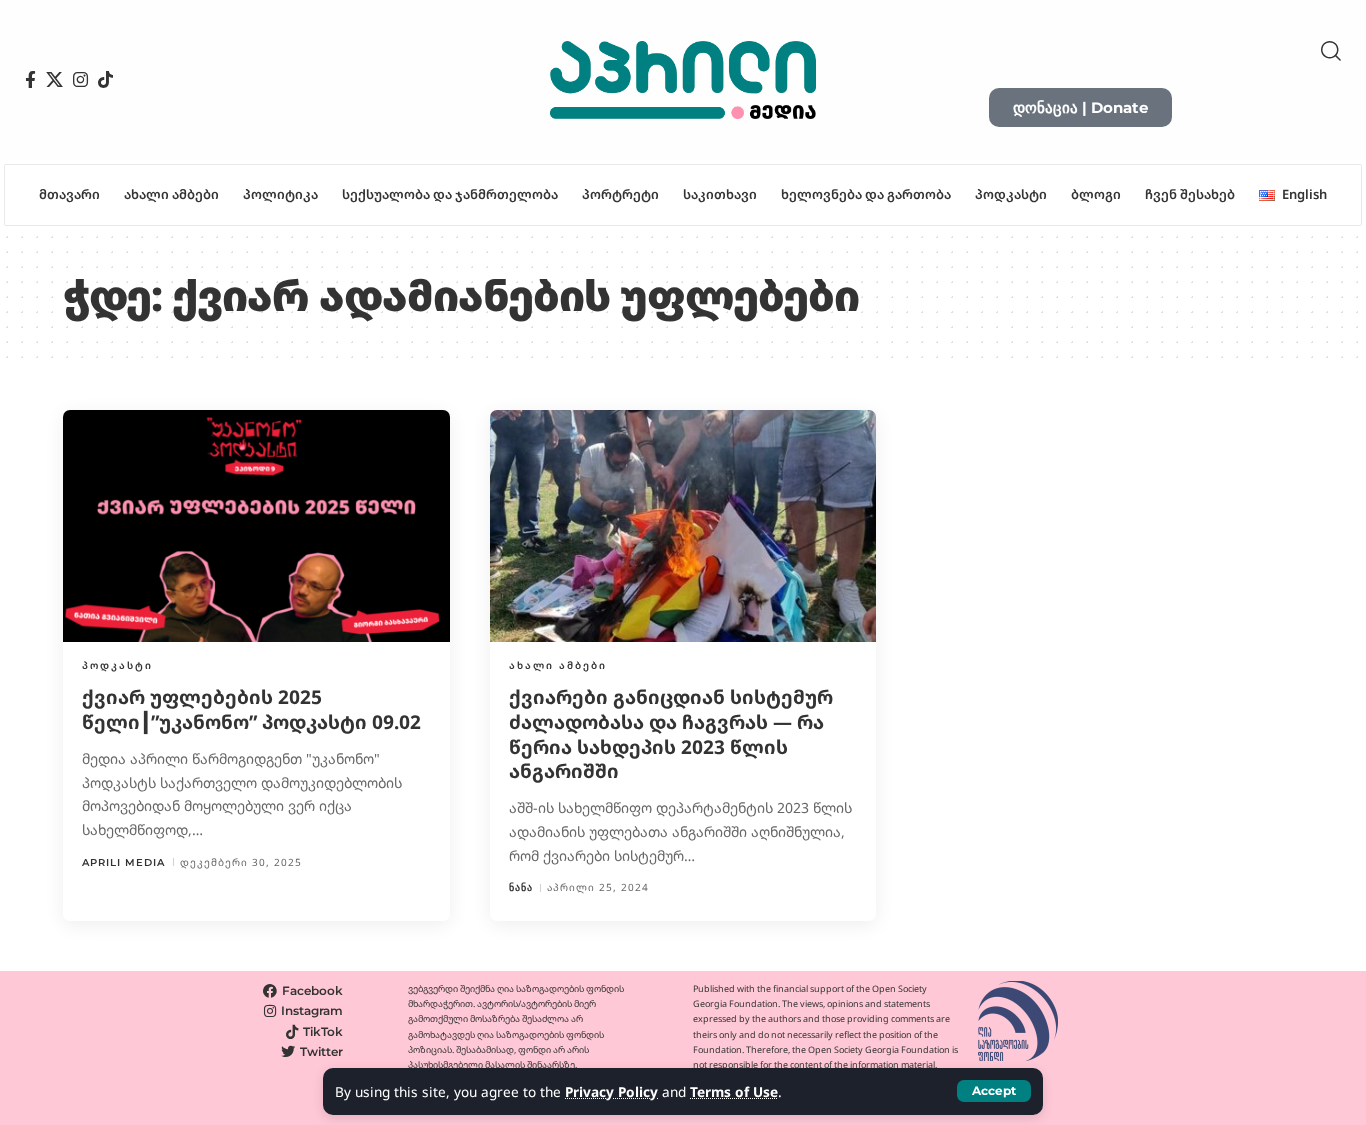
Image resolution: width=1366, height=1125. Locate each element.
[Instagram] (80, 80)
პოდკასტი (117, 665)
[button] (994, 1091)
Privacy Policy (611, 1091)
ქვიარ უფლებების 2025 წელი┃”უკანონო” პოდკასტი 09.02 (251, 709)
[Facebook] (30, 80)
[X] (54, 80)
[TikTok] (105, 80)
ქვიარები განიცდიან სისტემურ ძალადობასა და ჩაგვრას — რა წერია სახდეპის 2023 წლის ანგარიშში (671, 734)
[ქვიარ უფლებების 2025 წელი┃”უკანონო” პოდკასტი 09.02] (256, 526)
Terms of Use (734, 1091)
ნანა (521, 887)
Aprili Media (123, 862)
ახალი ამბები (558, 665)
